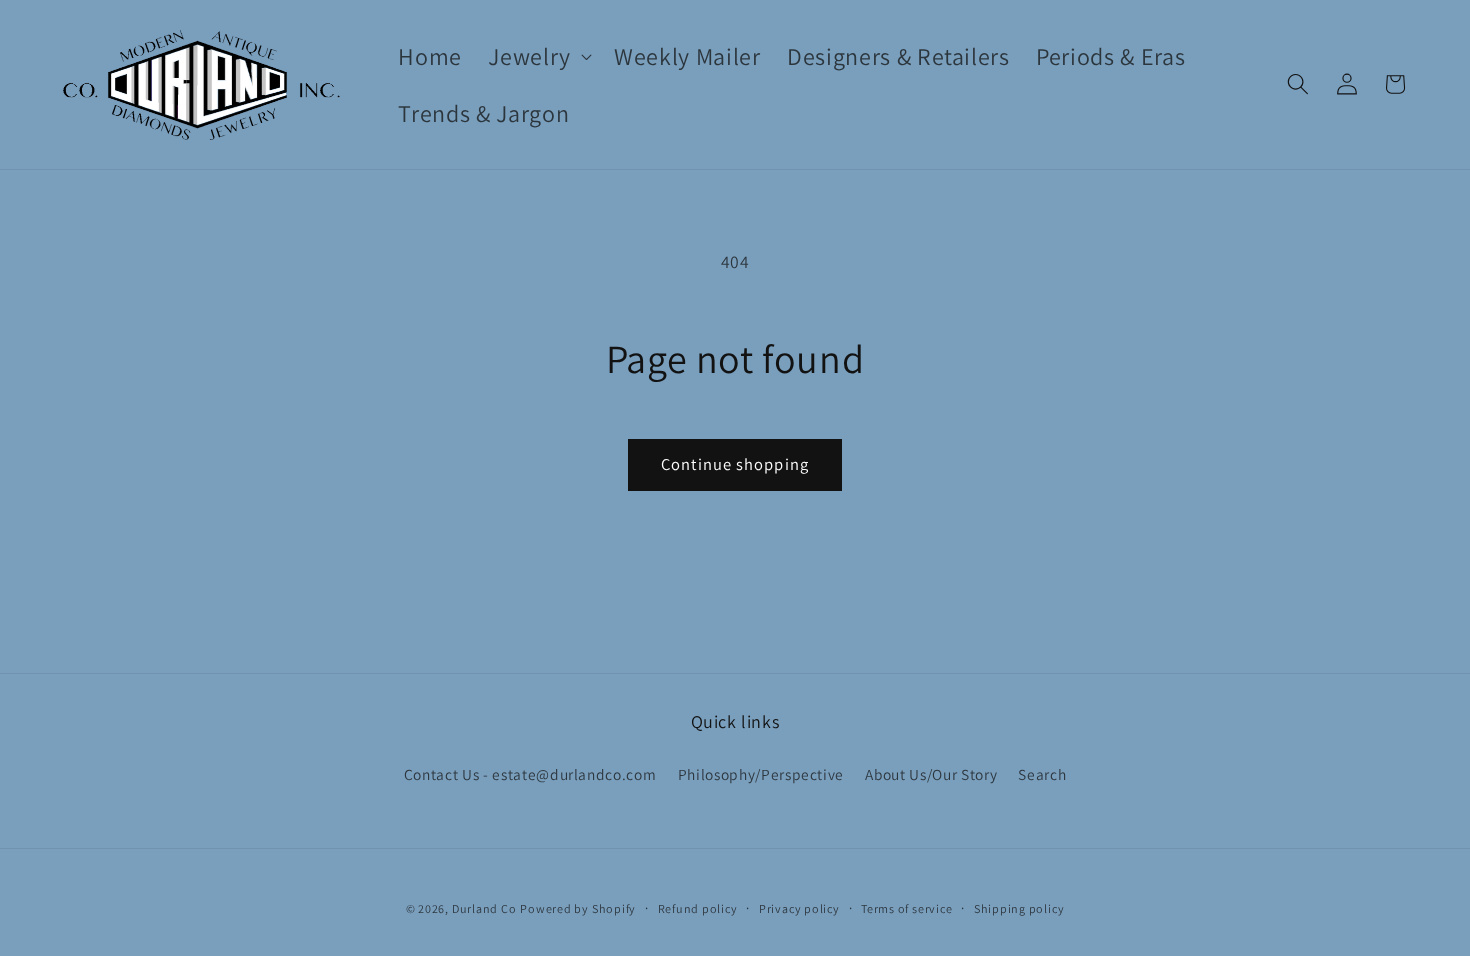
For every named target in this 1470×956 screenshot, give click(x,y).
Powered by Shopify (578, 908)
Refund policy (698, 908)
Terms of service (906, 908)
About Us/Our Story (931, 774)
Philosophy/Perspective (761, 774)
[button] (538, 56)
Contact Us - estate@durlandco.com (530, 774)
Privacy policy (799, 908)
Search (1042, 774)
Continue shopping (735, 464)
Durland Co (484, 908)
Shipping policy (1019, 908)
